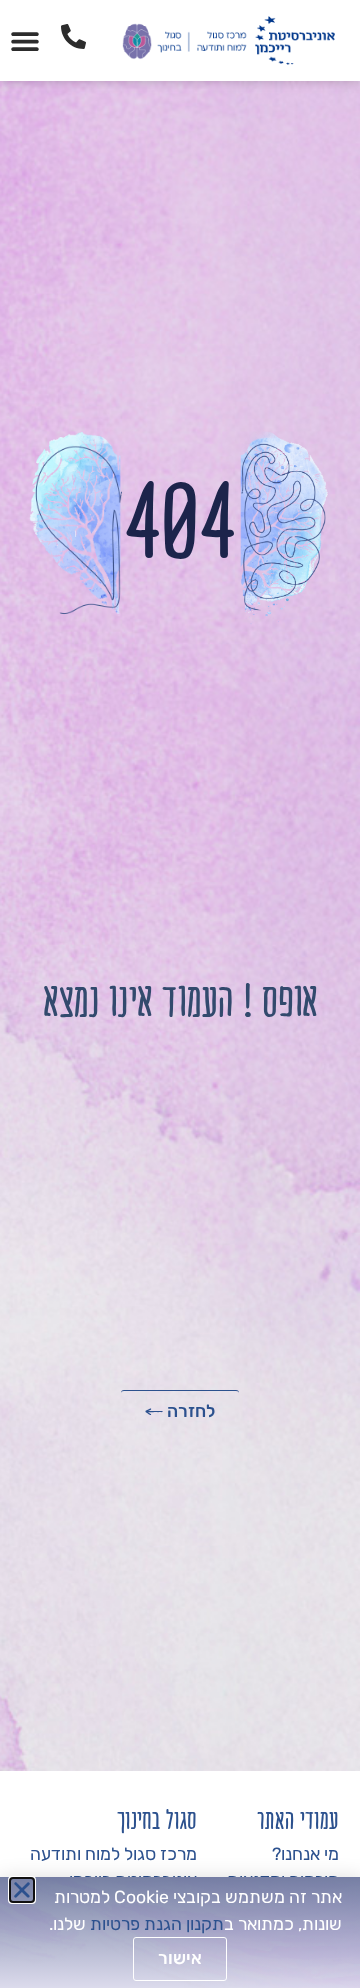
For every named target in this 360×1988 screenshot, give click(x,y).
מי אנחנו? (305, 1854)
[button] (25, 40)
